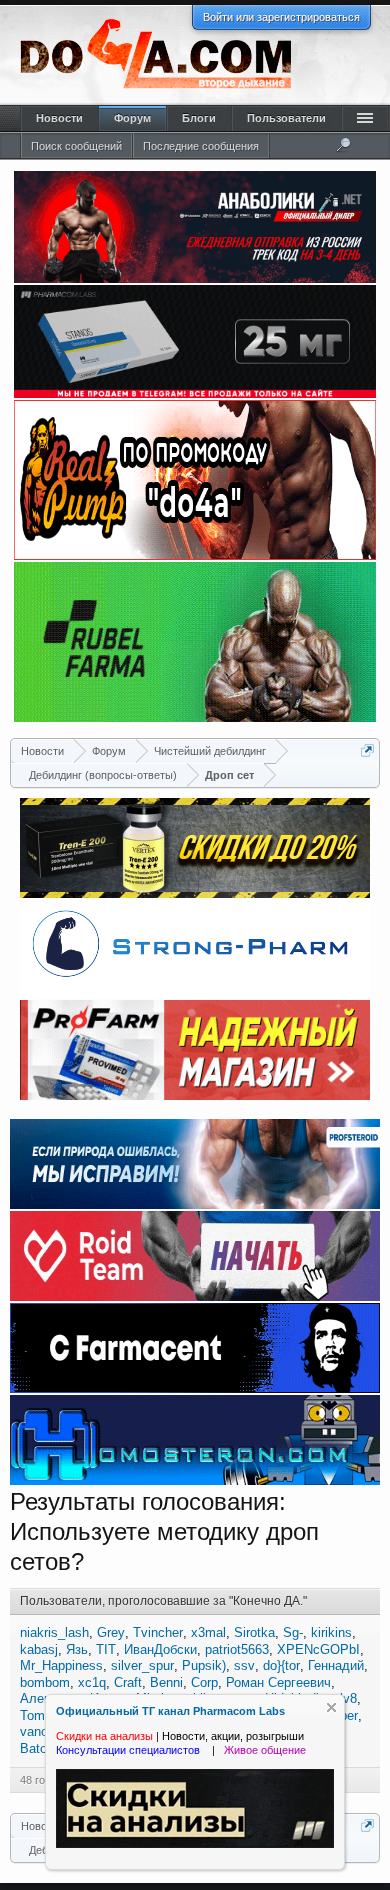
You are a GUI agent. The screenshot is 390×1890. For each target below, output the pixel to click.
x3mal (208, 1632)
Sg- (293, 1632)
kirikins (331, 1632)
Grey (111, 1632)
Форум (132, 118)
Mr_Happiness (61, 1665)
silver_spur (142, 1665)
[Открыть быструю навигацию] (367, 750)
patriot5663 (237, 1649)
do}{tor (281, 1665)
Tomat (38, 1715)
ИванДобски (160, 1649)
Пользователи (286, 118)
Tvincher (158, 1632)
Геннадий (336, 1665)
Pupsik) (204, 1665)
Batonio (42, 1748)
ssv (244, 1665)
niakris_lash (54, 1632)
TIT (106, 1649)
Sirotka (254, 1632)
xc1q (92, 1682)
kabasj (39, 1649)
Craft (128, 1682)
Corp (204, 1682)
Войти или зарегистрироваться (281, 17)
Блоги (199, 118)
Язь (77, 1649)
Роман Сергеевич (278, 1682)
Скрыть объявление (331, 1707)
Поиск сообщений (76, 146)
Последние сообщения (201, 146)
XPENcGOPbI (318, 1649)
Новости (59, 118)
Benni (166, 1682)
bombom (45, 1682)
